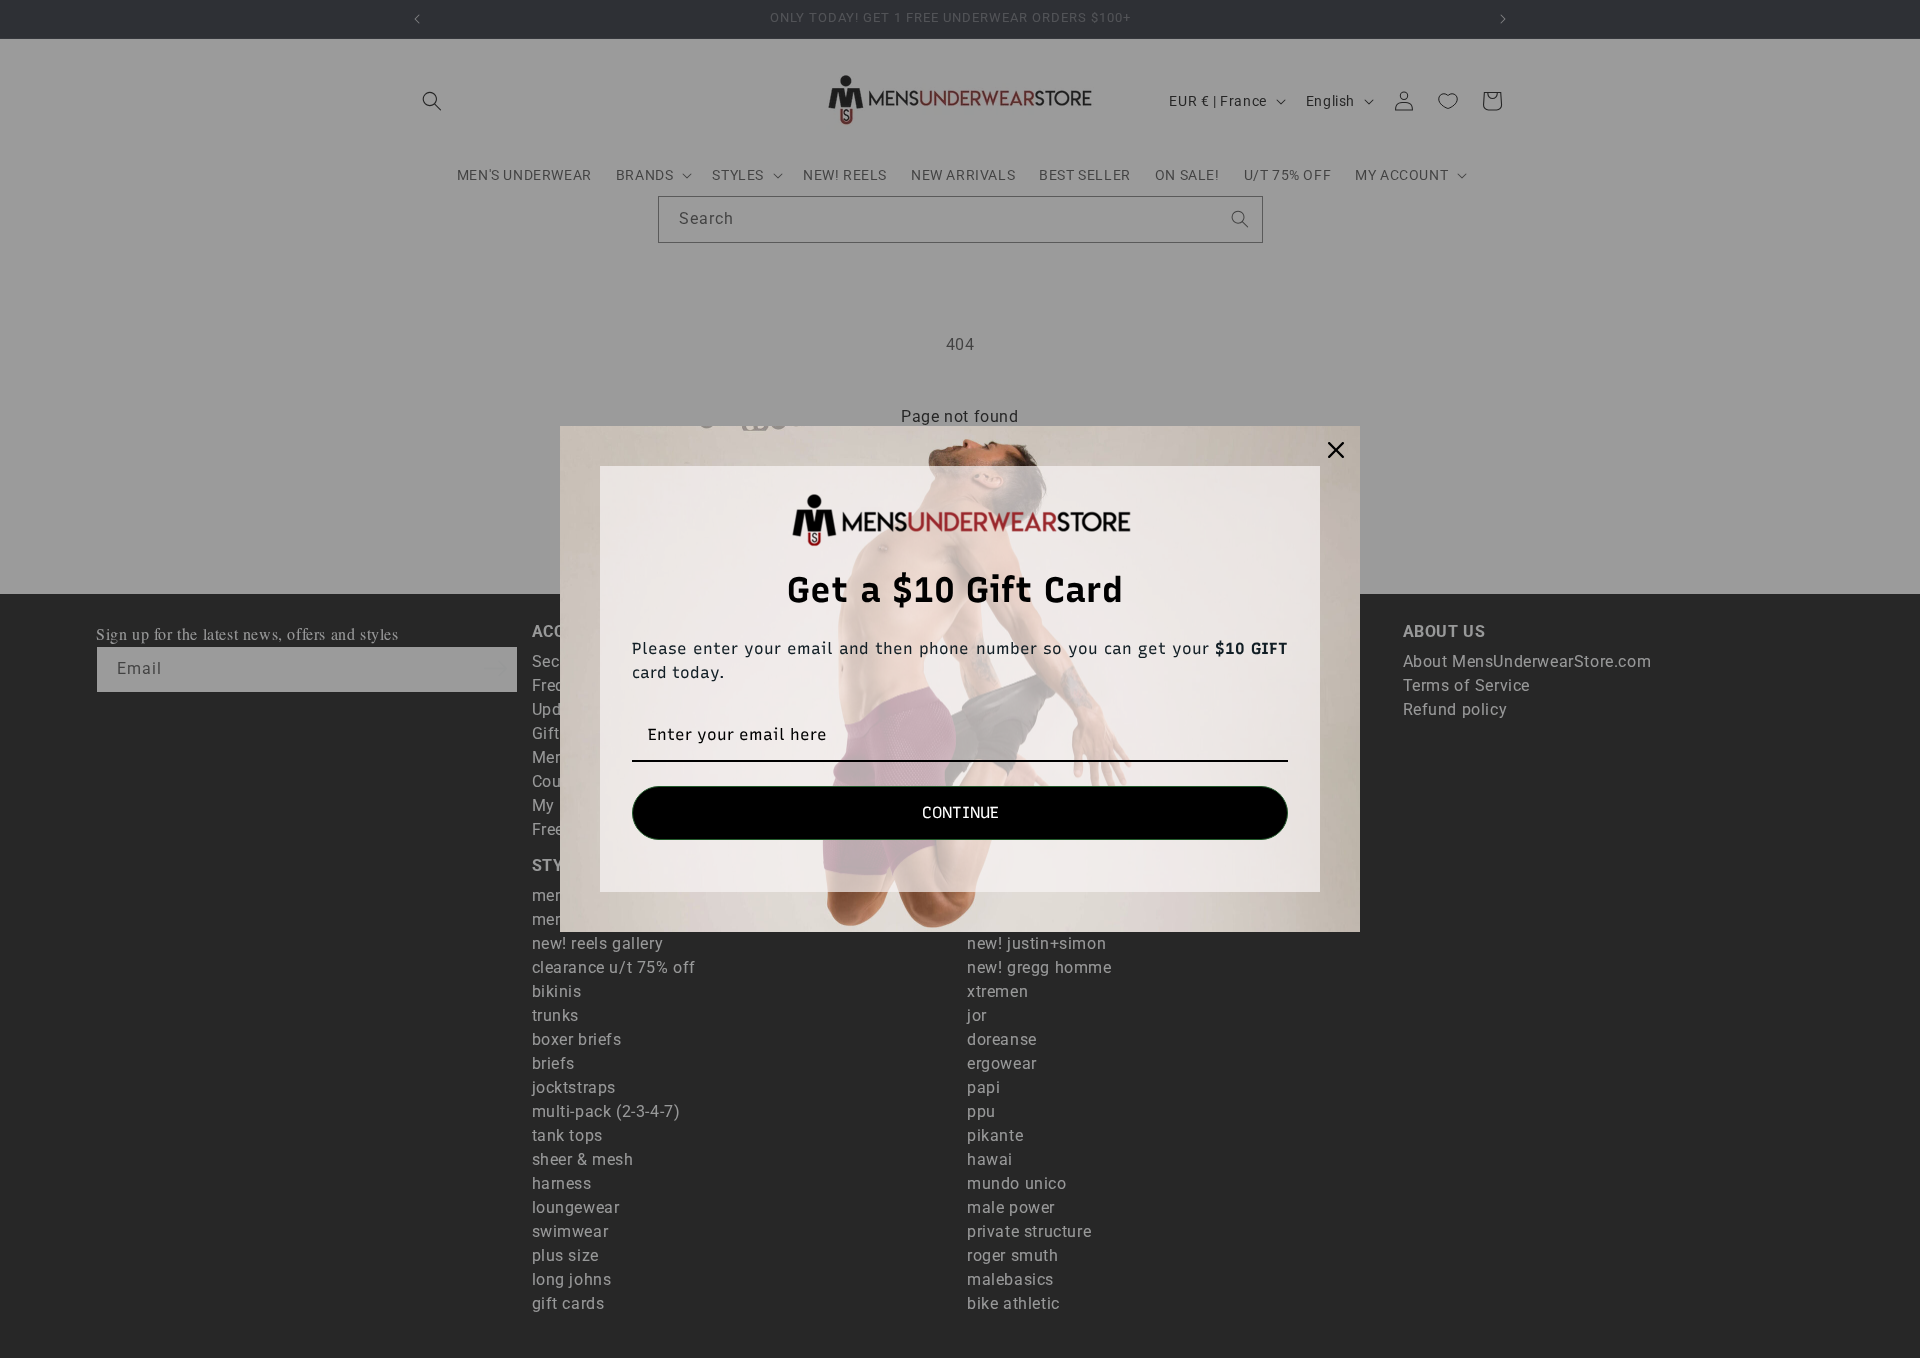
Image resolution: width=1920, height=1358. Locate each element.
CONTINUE (960, 812)
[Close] (1336, 450)
